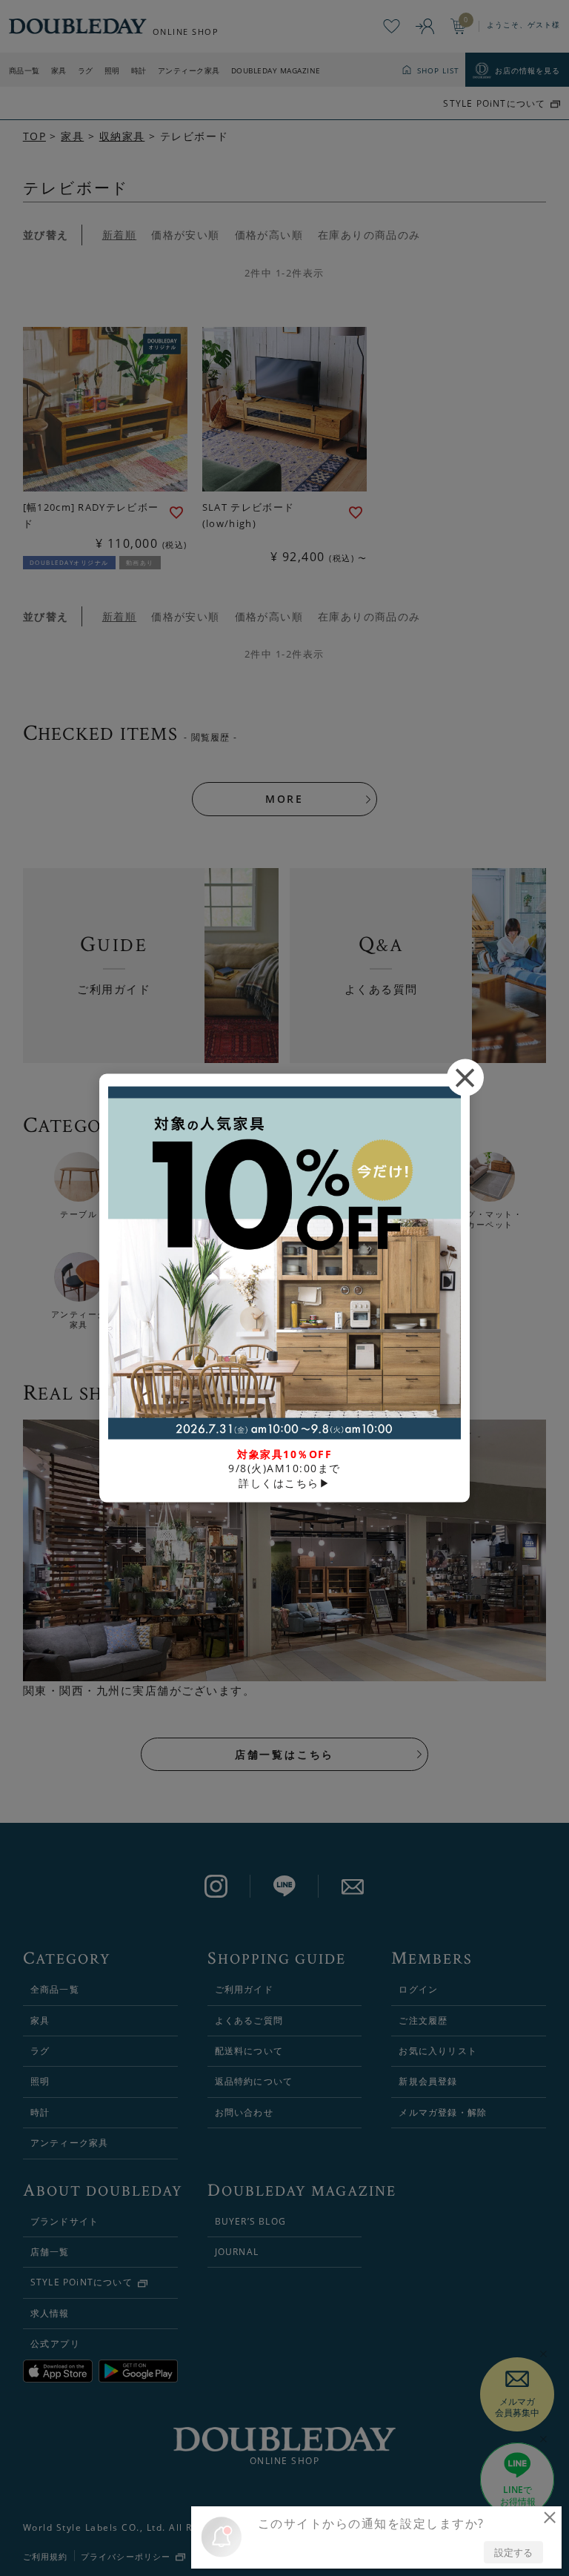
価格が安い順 (185, 235)
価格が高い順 (269, 235)
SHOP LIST (438, 70)
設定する (513, 2552)
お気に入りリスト (438, 2051)
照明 (112, 70)
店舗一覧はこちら (284, 1754)
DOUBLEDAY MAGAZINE (276, 70)
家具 (59, 70)
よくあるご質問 (249, 2020)
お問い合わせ (244, 2112)
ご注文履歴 (423, 2020)
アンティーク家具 (189, 70)
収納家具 (122, 136)
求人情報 (50, 2313)
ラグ (86, 70)
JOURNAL (237, 2252)
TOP (34, 136)
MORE (284, 799)
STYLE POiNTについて (494, 104)
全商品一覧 (55, 1989)
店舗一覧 (50, 2252)
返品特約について (254, 2081)
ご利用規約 (46, 2556)
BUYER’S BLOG (250, 2221)
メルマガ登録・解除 (443, 2112)
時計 (139, 70)
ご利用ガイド (244, 1989)
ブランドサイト (64, 2221)
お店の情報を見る (528, 70)
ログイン (418, 1989)
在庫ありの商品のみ (369, 235)
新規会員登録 (428, 2081)
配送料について (249, 2051)
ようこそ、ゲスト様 (523, 24)
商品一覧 (24, 70)
